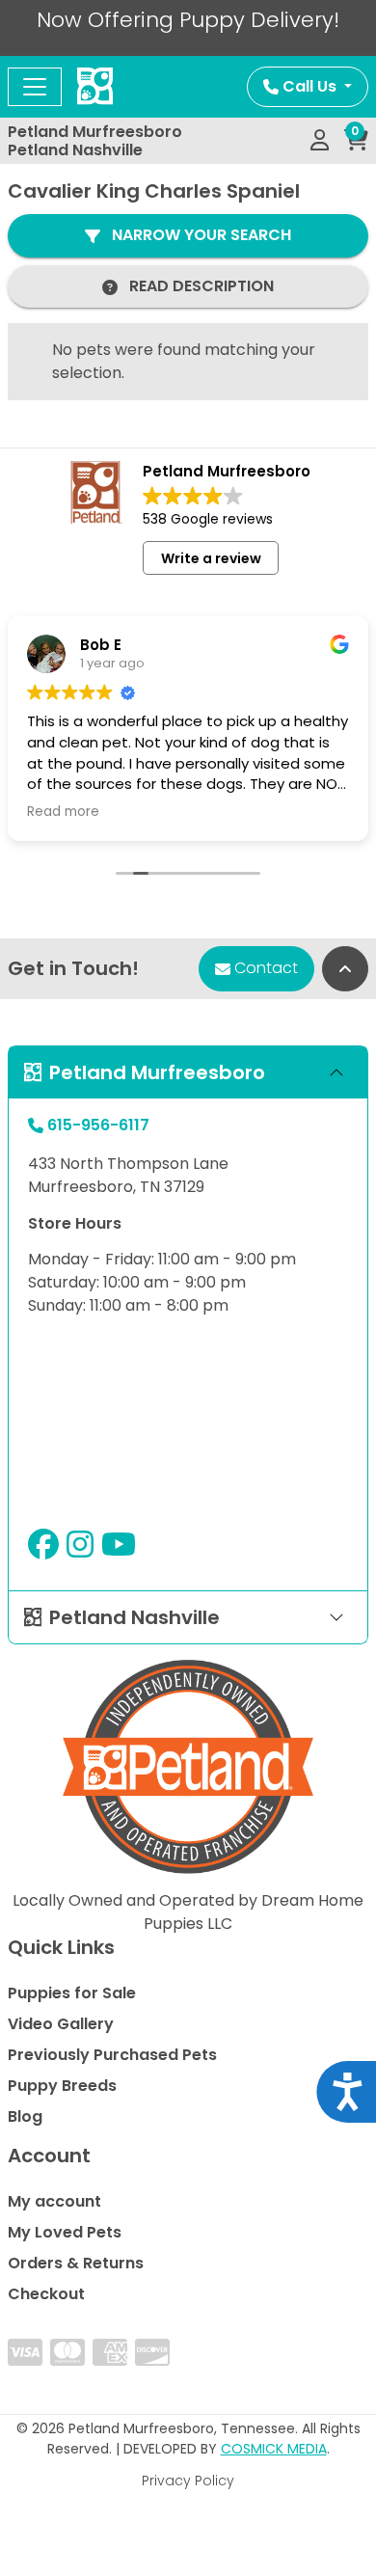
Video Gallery (61, 2024)
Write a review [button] (211, 558)
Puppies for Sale (72, 1993)
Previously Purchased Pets (112, 2055)
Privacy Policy (188, 2481)
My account (54, 2201)
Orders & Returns (76, 2263)
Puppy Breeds (62, 2086)
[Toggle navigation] (35, 87)
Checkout (46, 2294)
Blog (25, 2116)
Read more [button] (63, 812)
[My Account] (320, 141)
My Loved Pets (65, 2232)
